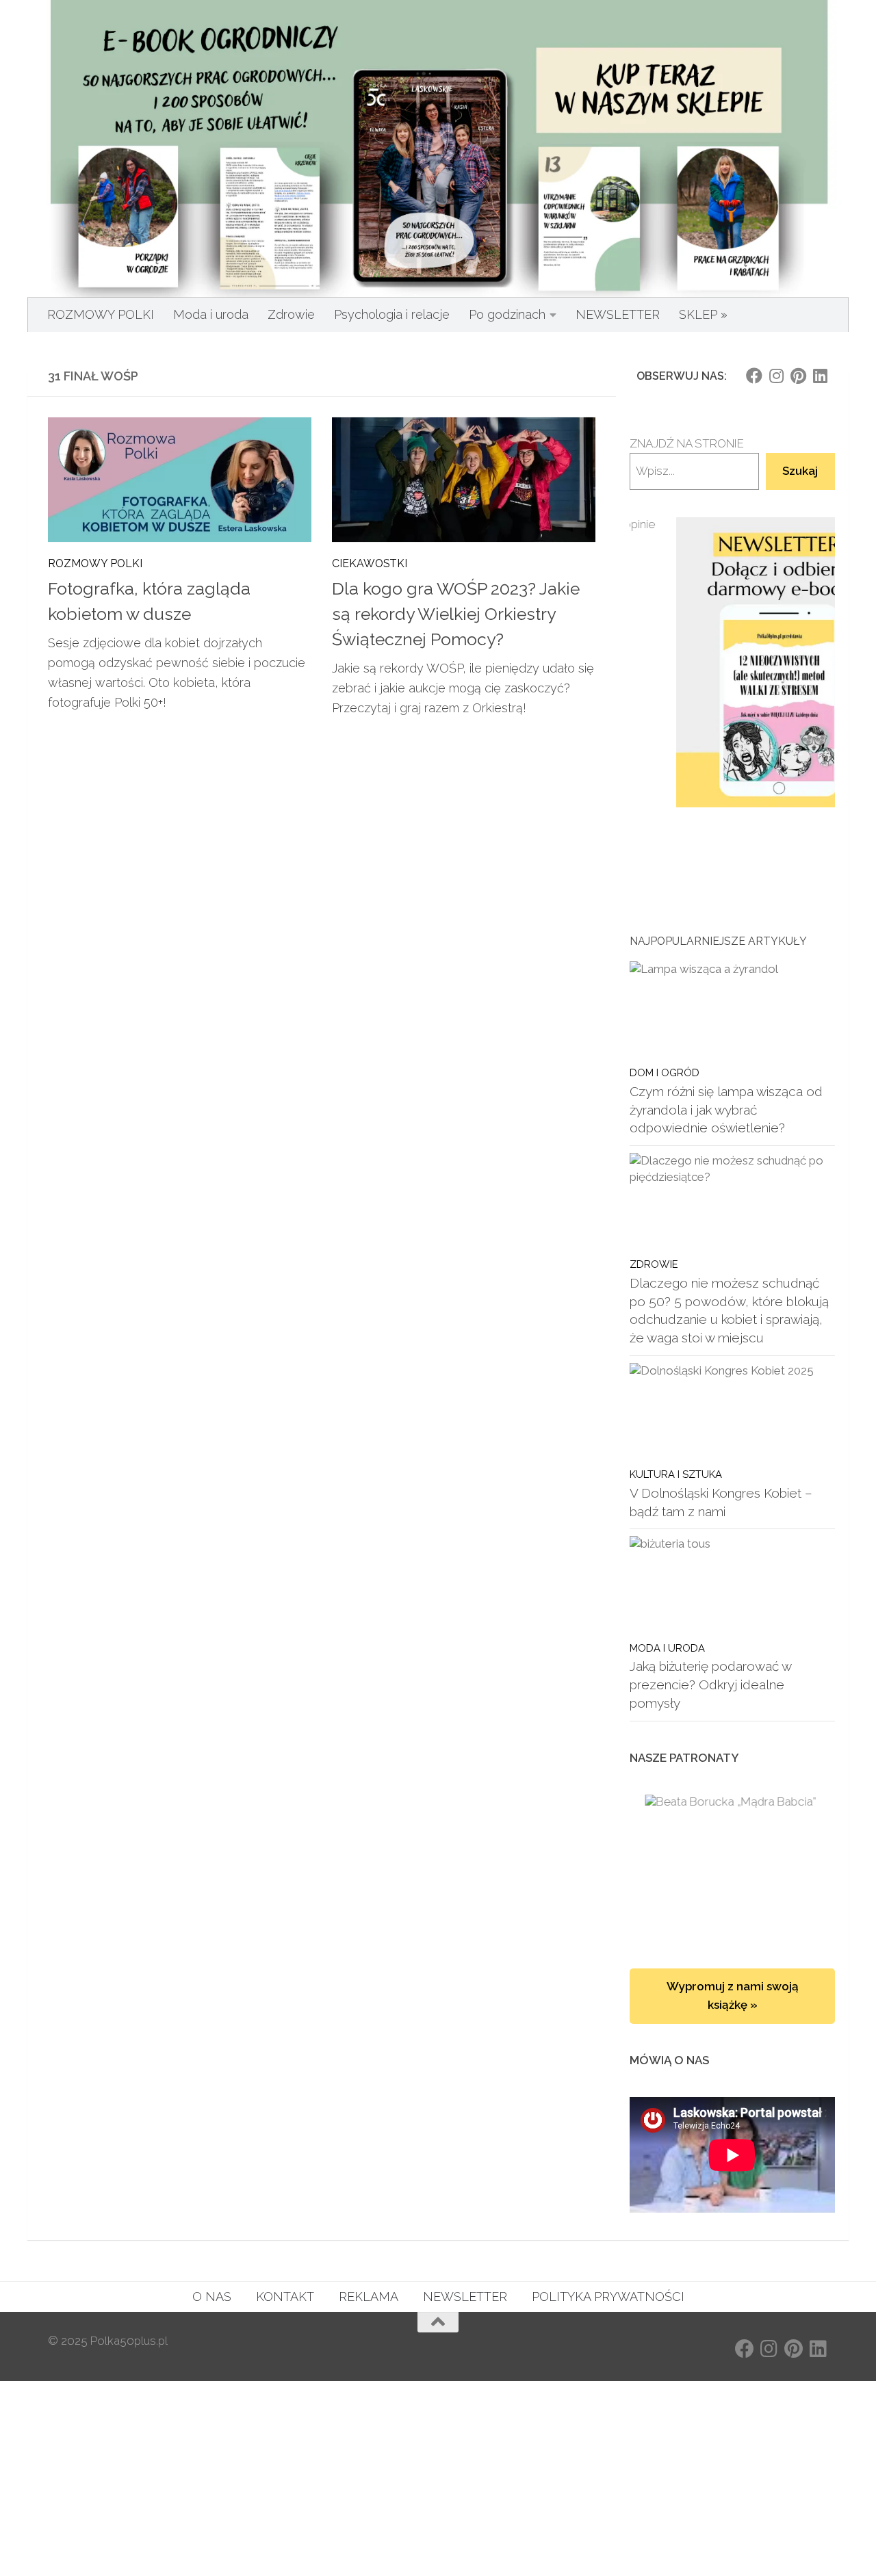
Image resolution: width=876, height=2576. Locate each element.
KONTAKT (285, 2297)
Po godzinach (507, 314)
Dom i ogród (665, 1072)
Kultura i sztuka (676, 1474)
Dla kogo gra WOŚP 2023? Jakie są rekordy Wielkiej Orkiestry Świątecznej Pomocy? (456, 614)
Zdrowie (291, 314)
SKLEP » (703, 314)
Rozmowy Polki (95, 563)
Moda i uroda (211, 314)
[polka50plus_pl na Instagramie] (776, 376)
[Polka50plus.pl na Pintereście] (798, 376)
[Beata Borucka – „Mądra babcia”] (732, 1868)
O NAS (212, 2297)
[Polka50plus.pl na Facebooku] (754, 376)
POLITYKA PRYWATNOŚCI (608, 2297)
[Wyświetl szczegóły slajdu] (732, 663)
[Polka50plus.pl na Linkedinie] (820, 376)
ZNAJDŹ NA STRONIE (687, 443)
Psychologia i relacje (392, 314)
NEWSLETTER (618, 314)
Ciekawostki (370, 563)
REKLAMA (369, 2297)
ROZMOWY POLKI (101, 314)
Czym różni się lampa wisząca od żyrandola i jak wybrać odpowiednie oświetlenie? (726, 1109)
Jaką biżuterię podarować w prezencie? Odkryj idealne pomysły (710, 1684)
